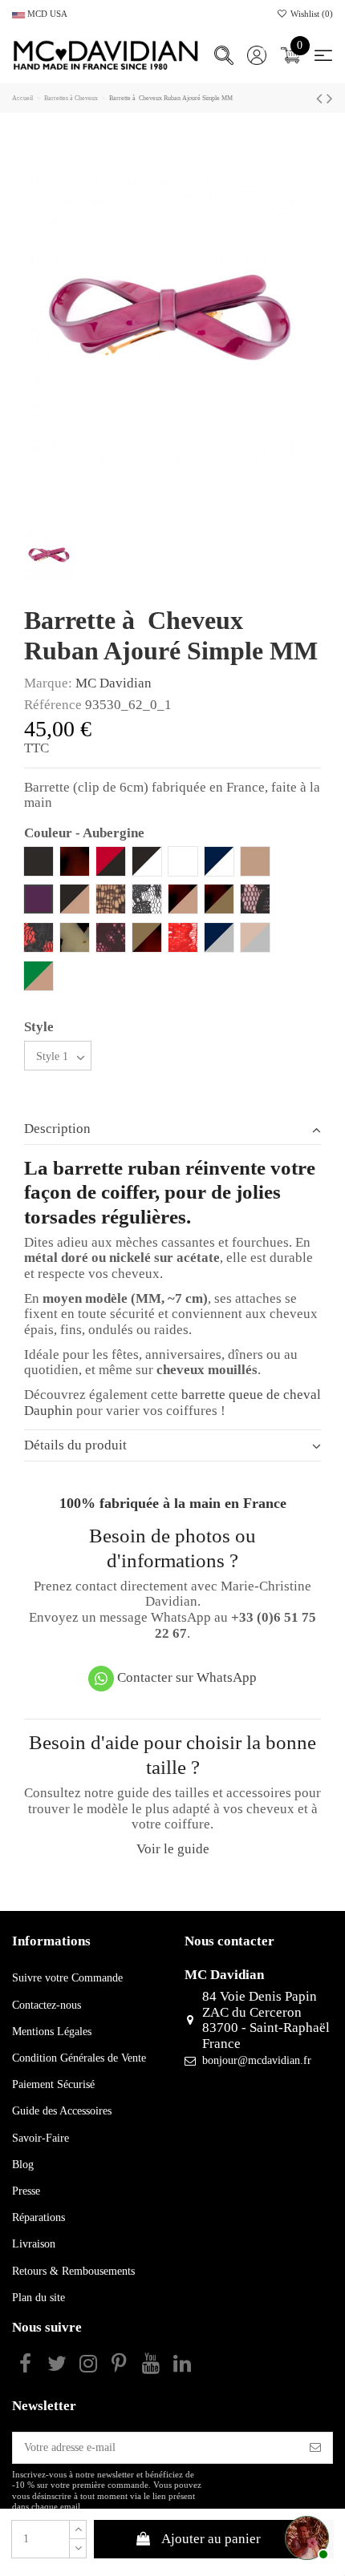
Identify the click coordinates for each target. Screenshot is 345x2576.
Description (57, 1129)
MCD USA (46, 14)
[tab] (172, 1129)
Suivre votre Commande (67, 1978)
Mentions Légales (52, 2032)
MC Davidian (114, 683)
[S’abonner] (315, 2448)
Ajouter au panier (211, 2539)
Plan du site (39, 2298)
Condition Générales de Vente (79, 2058)
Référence (53, 705)
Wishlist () (310, 14)
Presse (26, 2191)
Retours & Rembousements (73, 2271)
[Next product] (330, 99)
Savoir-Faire (41, 2138)
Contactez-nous (47, 2005)
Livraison (34, 2244)
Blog (23, 2165)
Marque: (48, 683)
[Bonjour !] (305, 2536)
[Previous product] (321, 99)
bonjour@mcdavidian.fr (257, 2060)
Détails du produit (75, 1445)
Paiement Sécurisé (53, 2084)
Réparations (39, 2217)
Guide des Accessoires (62, 2111)
